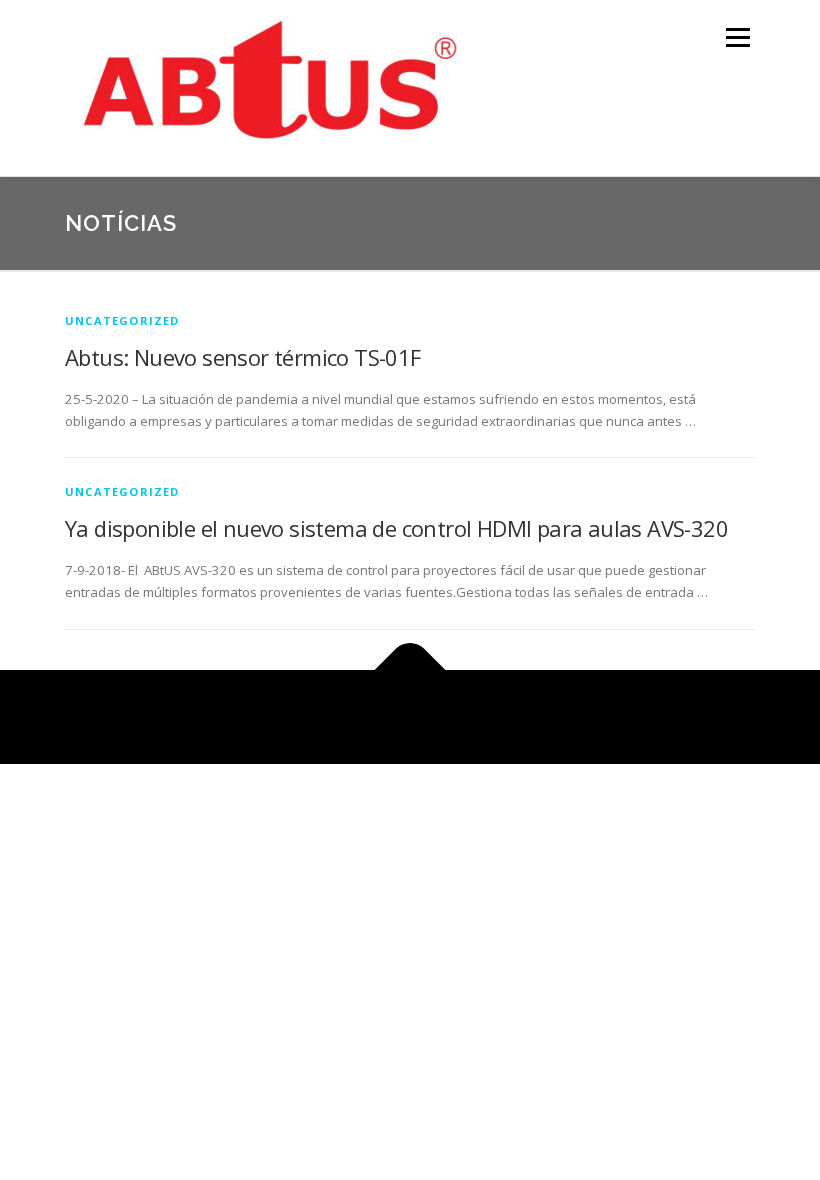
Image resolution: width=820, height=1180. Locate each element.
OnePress (434, 716)
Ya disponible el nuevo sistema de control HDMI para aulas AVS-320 (396, 528)
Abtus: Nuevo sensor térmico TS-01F (243, 357)
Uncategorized (122, 320)
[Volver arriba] (410, 669)
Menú (737, 37)
